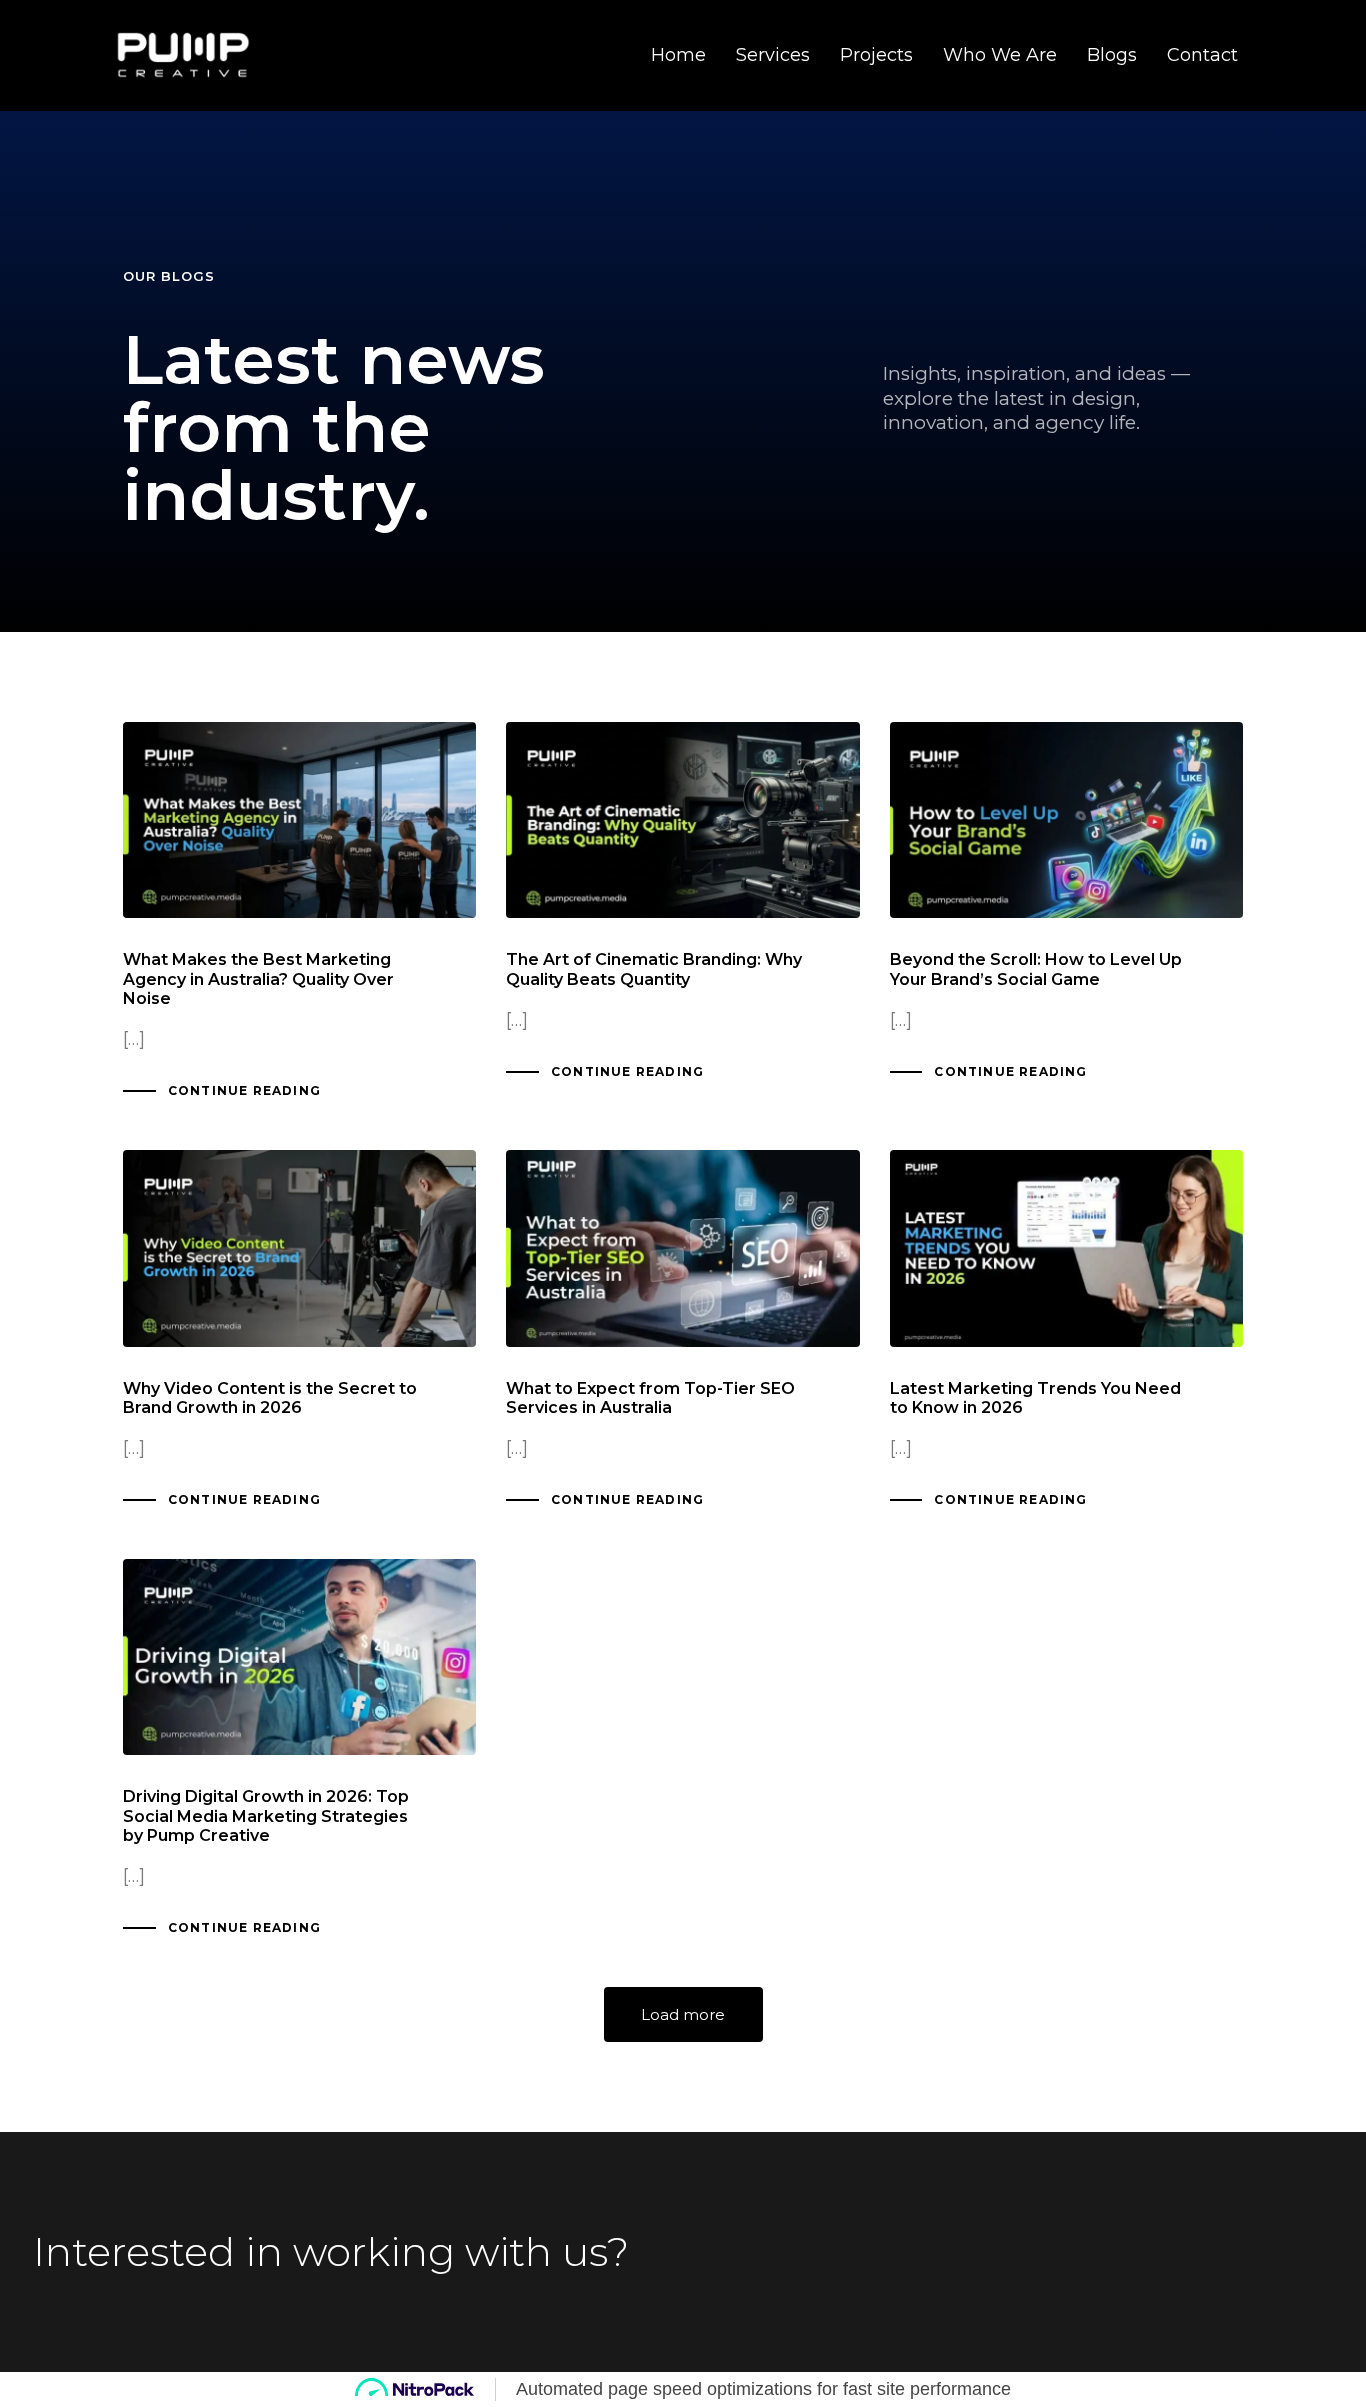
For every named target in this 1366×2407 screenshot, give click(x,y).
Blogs (1112, 55)
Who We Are (1000, 55)
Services (773, 55)
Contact (1202, 55)
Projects (876, 55)
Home (678, 55)
